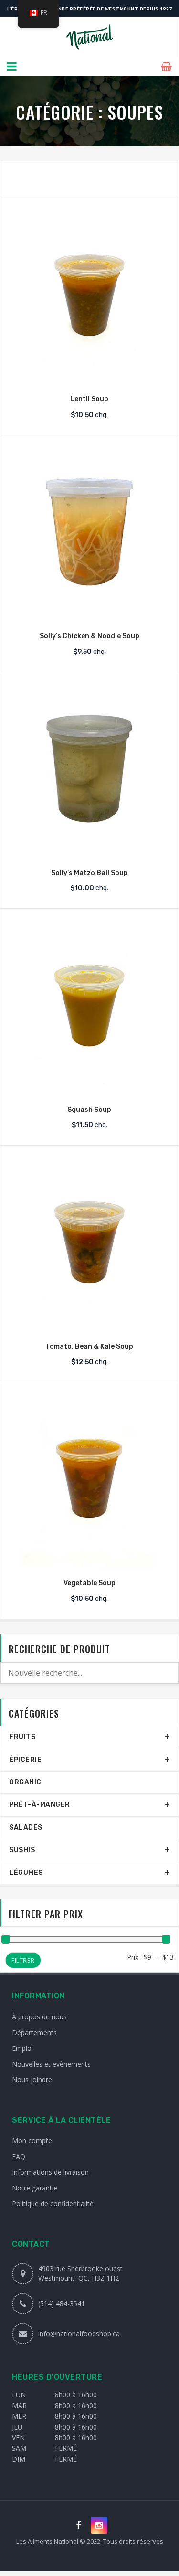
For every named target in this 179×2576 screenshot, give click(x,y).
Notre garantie (35, 2188)
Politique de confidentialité (53, 2204)
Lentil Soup (89, 399)
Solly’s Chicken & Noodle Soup (89, 636)
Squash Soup (89, 1110)
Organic (25, 1782)
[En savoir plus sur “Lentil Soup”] (89, 375)
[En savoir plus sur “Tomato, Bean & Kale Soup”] (89, 1323)
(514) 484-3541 (62, 2304)
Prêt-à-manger (40, 1805)
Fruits (22, 1737)
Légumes (26, 1873)
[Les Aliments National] (89, 37)
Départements (34, 2032)
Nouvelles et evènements (51, 2064)
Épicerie (25, 1760)
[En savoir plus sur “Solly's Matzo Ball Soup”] (89, 849)
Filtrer (23, 1960)
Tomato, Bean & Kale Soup (89, 1347)
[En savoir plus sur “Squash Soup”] (89, 1086)
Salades (26, 1828)
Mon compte (32, 2141)
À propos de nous (39, 2017)
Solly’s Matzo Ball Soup (89, 873)
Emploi (22, 2048)
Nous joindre (32, 2080)
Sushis (22, 1850)
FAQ (19, 2156)
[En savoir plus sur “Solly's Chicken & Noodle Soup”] (89, 612)
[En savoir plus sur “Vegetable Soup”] (89, 1559)
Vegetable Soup (89, 1583)
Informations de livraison (50, 2172)
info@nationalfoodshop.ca (79, 2334)
